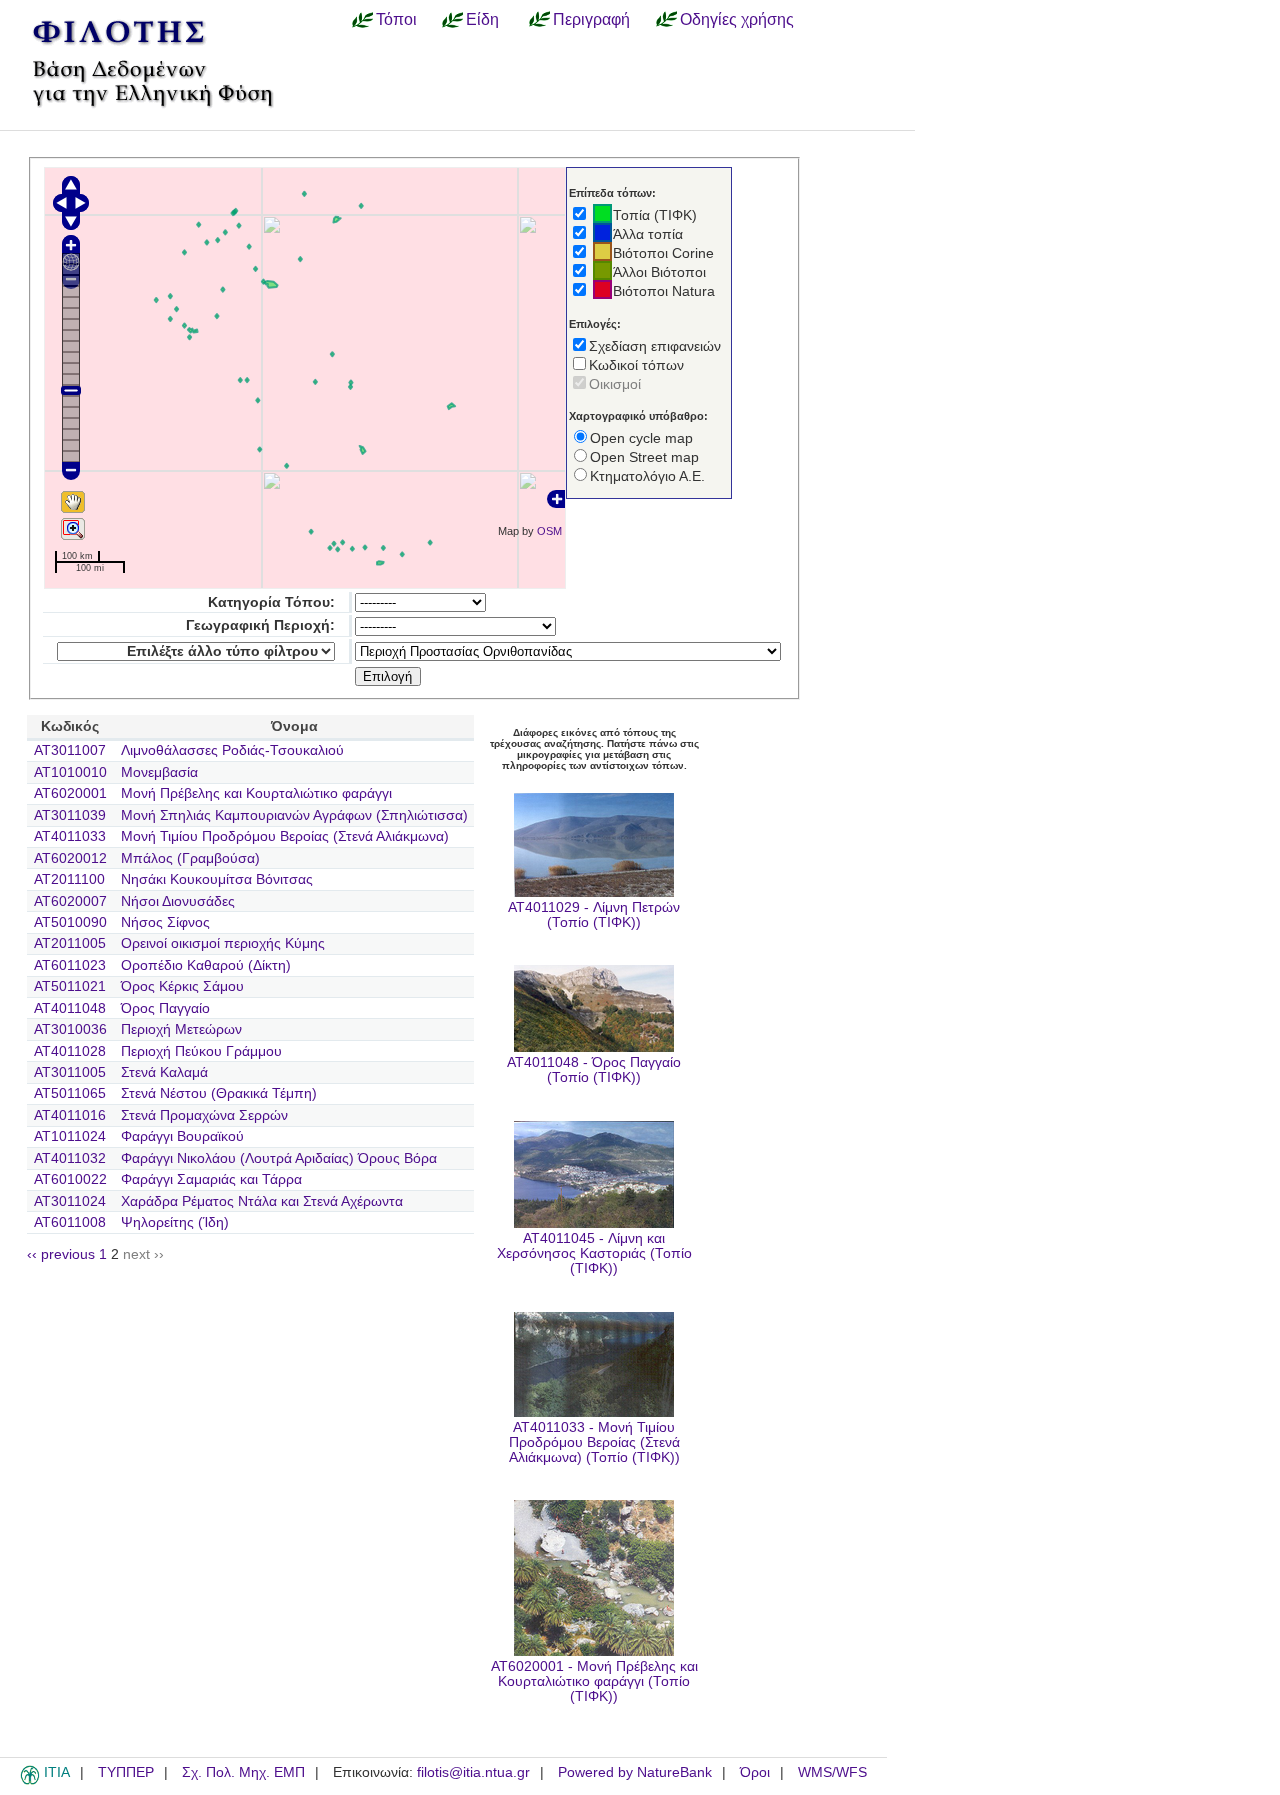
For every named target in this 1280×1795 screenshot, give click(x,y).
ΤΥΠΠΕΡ (126, 1772)
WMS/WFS (832, 1772)
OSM (549, 531)
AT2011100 (69, 879)
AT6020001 (70, 793)
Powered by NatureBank (635, 1772)
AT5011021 (70, 986)
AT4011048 (70, 1008)
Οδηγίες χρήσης (737, 19)
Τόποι (396, 19)
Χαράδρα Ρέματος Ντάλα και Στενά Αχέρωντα (262, 1201)
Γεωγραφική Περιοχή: (260, 625)
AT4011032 (70, 1158)
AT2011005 (70, 943)
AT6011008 (70, 1222)
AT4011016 (70, 1115)
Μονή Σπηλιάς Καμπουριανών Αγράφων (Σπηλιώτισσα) (294, 815)
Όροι (755, 1772)
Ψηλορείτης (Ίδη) (175, 1222)
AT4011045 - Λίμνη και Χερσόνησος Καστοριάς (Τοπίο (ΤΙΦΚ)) (594, 1253)
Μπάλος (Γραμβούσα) (190, 858)
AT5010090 (70, 922)
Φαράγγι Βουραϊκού (182, 1136)
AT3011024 (70, 1201)
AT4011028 (70, 1051)
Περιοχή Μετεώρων (181, 1029)
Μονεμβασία (159, 772)
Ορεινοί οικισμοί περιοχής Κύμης (223, 943)
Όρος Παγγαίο (165, 1008)
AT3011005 (70, 1072)
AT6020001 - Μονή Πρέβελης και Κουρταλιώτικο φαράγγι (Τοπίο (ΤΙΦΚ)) (594, 1681)
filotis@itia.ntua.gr (473, 1772)
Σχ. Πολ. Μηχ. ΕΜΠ (243, 1772)
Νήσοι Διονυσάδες (178, 901)
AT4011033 (70, 836)
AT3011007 (70, 750)
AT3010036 (70, 1029)
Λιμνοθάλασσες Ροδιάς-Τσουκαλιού (232, 750)
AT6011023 (70, 965)
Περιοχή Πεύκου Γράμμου (201, 1051)
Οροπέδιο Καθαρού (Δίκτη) (206, 965)
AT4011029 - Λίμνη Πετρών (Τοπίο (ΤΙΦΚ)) (594, 915)
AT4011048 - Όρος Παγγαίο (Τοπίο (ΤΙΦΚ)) (594, 1070)
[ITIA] (30, 1781)
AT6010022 (70, 1179)
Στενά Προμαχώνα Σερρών (204, 1115)
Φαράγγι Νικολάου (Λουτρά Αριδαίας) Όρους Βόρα (279, 1158)
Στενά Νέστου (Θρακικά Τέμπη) (219, 1093)
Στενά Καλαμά (164, 1072)
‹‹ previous (61, 1254)
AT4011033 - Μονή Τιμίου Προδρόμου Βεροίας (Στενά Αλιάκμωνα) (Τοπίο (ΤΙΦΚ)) (594, 1442)
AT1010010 (70, 772)
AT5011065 (70, 1093)
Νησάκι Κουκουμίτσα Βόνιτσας (217, 879)
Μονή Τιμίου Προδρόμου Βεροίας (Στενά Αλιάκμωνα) (285, 836)
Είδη (482, 19)
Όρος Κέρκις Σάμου (182, 986)
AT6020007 (70, 901)
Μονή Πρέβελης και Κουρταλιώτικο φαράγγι (256, 793)
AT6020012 (70, 858)
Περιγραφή (591, 19)
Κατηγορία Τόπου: (271, 602)
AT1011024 (70, 1136)
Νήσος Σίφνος (165, 922)
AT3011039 (70, 815)
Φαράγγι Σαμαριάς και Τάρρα (211, 1179)
